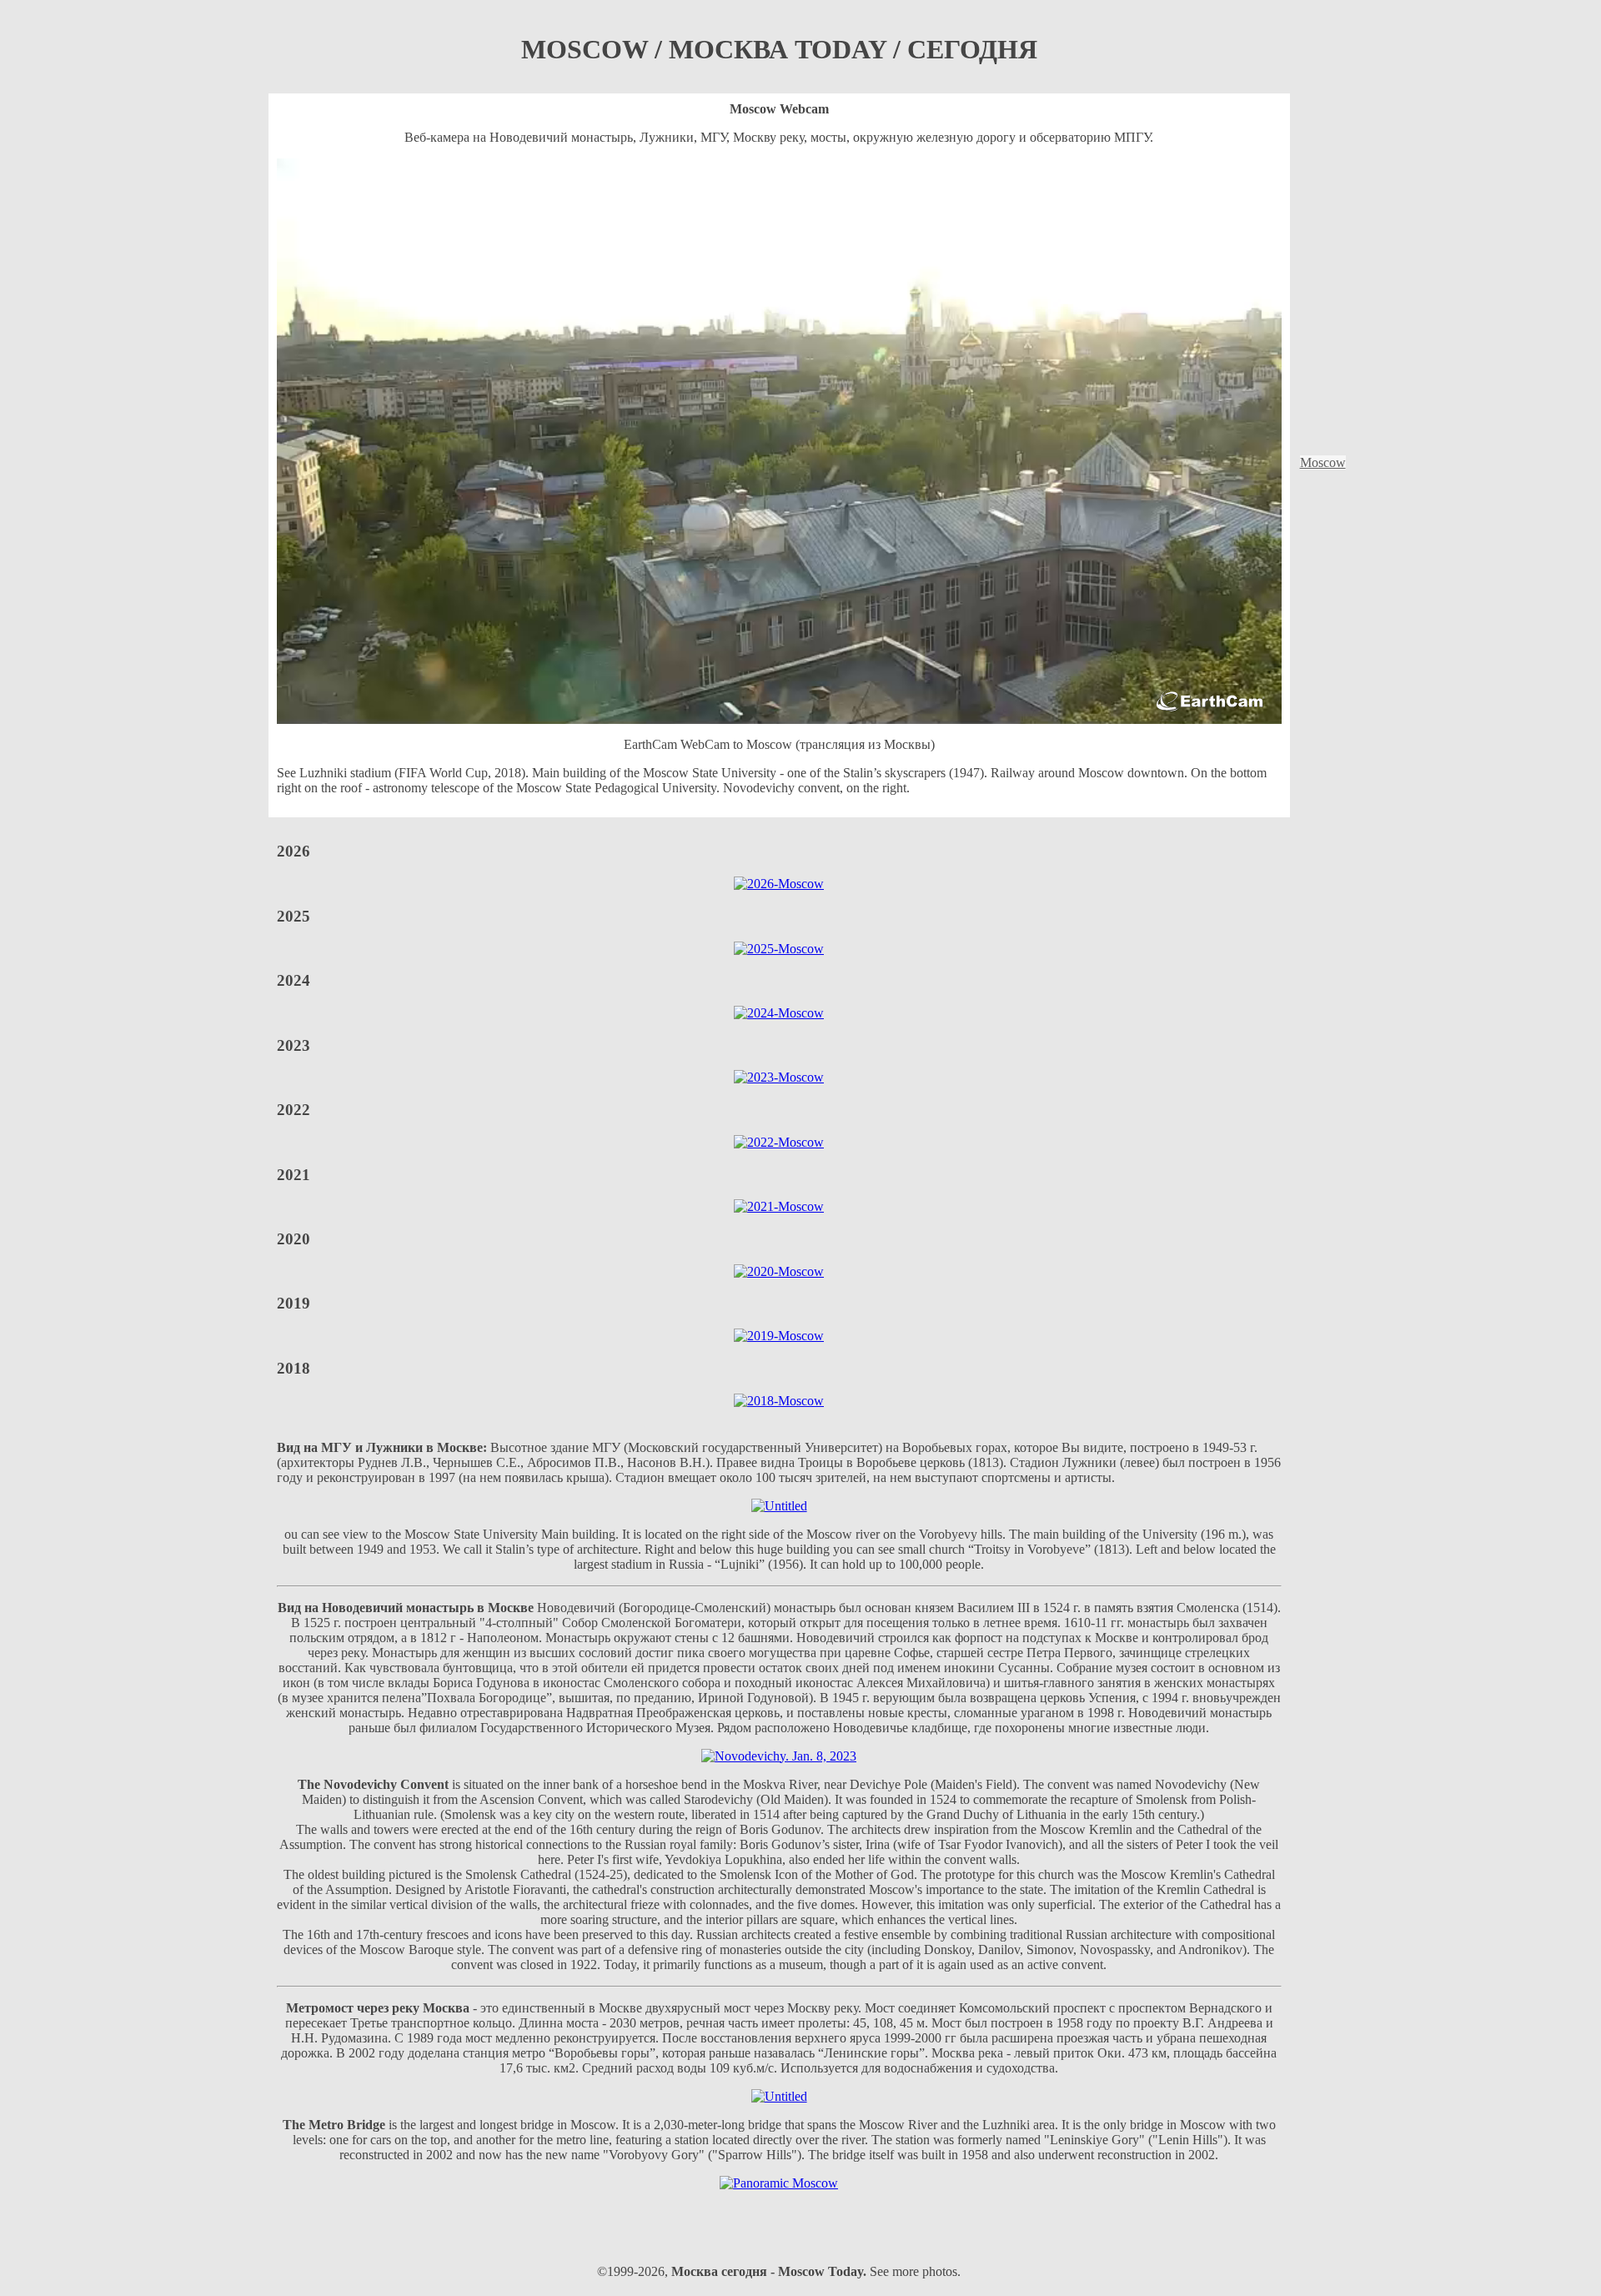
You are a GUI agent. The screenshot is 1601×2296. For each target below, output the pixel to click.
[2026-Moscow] (779, 884)
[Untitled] (779, 1506)
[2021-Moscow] (779, 1206)
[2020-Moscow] (779, 1271)
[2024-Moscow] (779, 1013)
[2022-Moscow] (779, 1142)
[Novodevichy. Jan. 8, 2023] (779, 1756)
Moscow (1323, 462)
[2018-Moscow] (779, 1401)
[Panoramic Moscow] (779, 2183)
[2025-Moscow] (779, 949)
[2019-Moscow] (779, 1336)
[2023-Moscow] (779, 1077)
